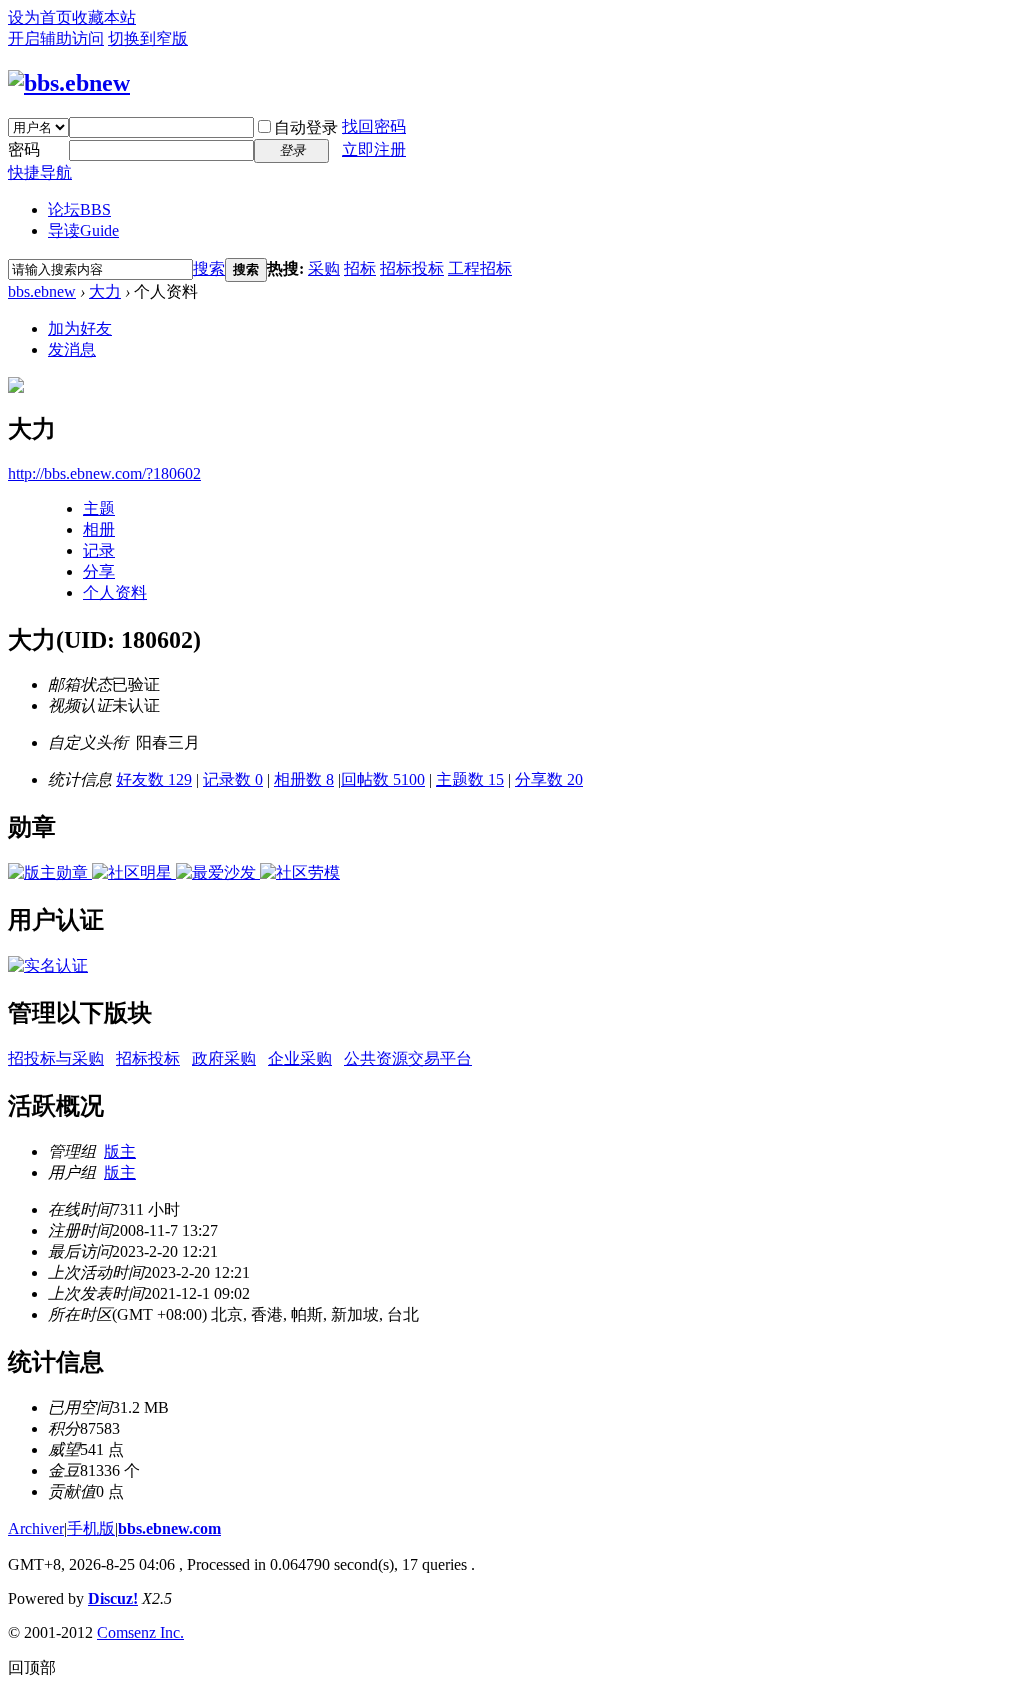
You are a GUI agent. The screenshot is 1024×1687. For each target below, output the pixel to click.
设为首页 (40, 17)
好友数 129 (154, 779)
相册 (99, 529)
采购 (324, 268)
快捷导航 (40, 172)
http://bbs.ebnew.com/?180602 (104, 473)
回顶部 (32, 1667)
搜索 (209, 268)
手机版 (91, 1528)
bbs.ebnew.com (169, 1528)
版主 (120, 1151)
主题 (99, 508)
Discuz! (113, 1598)
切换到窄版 (148, 38)
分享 (99, 571)
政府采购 (224, 1058)
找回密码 (374, 126)
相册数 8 (304, 779)
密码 (24, 149)
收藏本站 (104, 17)
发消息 (72, 349)
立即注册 (374, 149)
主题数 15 (470, 779)
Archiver (36, 1528)
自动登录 (306, 127)
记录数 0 (233, 779)
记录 (99, 550)
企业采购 (300, 1058)
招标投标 (412, 268)
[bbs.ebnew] (69, 83)
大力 (105, 291)
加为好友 (80, 328)
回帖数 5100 (383, 779)
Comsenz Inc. (140, 1632)
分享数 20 (549, 779)
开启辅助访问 (56, 38)
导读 (83, 230)
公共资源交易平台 (408, 1058)
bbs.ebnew (42, 291)
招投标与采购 (56, 1058)
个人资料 (115, 592)
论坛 (79, 209)
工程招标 (480, 268)
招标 (360, 268)
